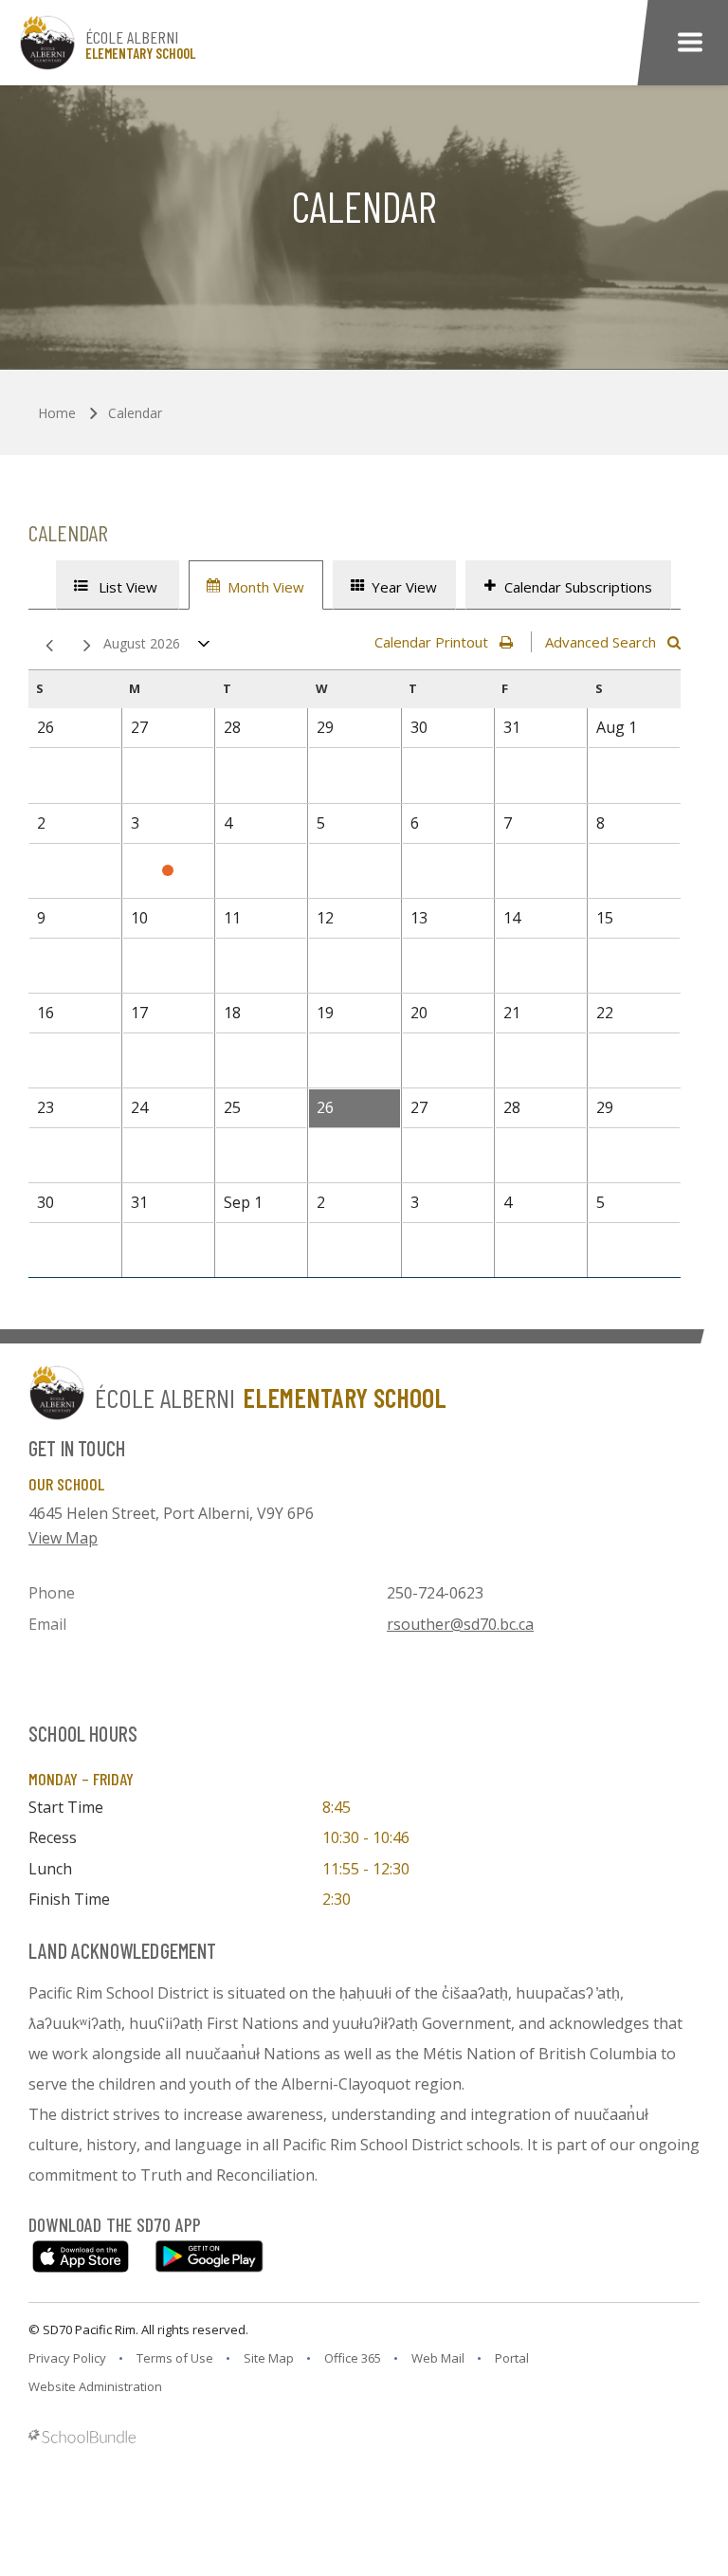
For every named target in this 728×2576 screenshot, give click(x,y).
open (204, 648)
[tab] (118, 585)
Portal (512, 2358)
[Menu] (690, 43)
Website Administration (95, 2386)
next (83, 646)
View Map (63, 1538)
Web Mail (438, 2358)
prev (45, 646)
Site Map (269, 2358)
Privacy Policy (67, 2358)
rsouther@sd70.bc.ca (460, 1624)
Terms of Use (175, 2358)
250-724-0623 (435, 1593)
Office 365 (353, 2358)
